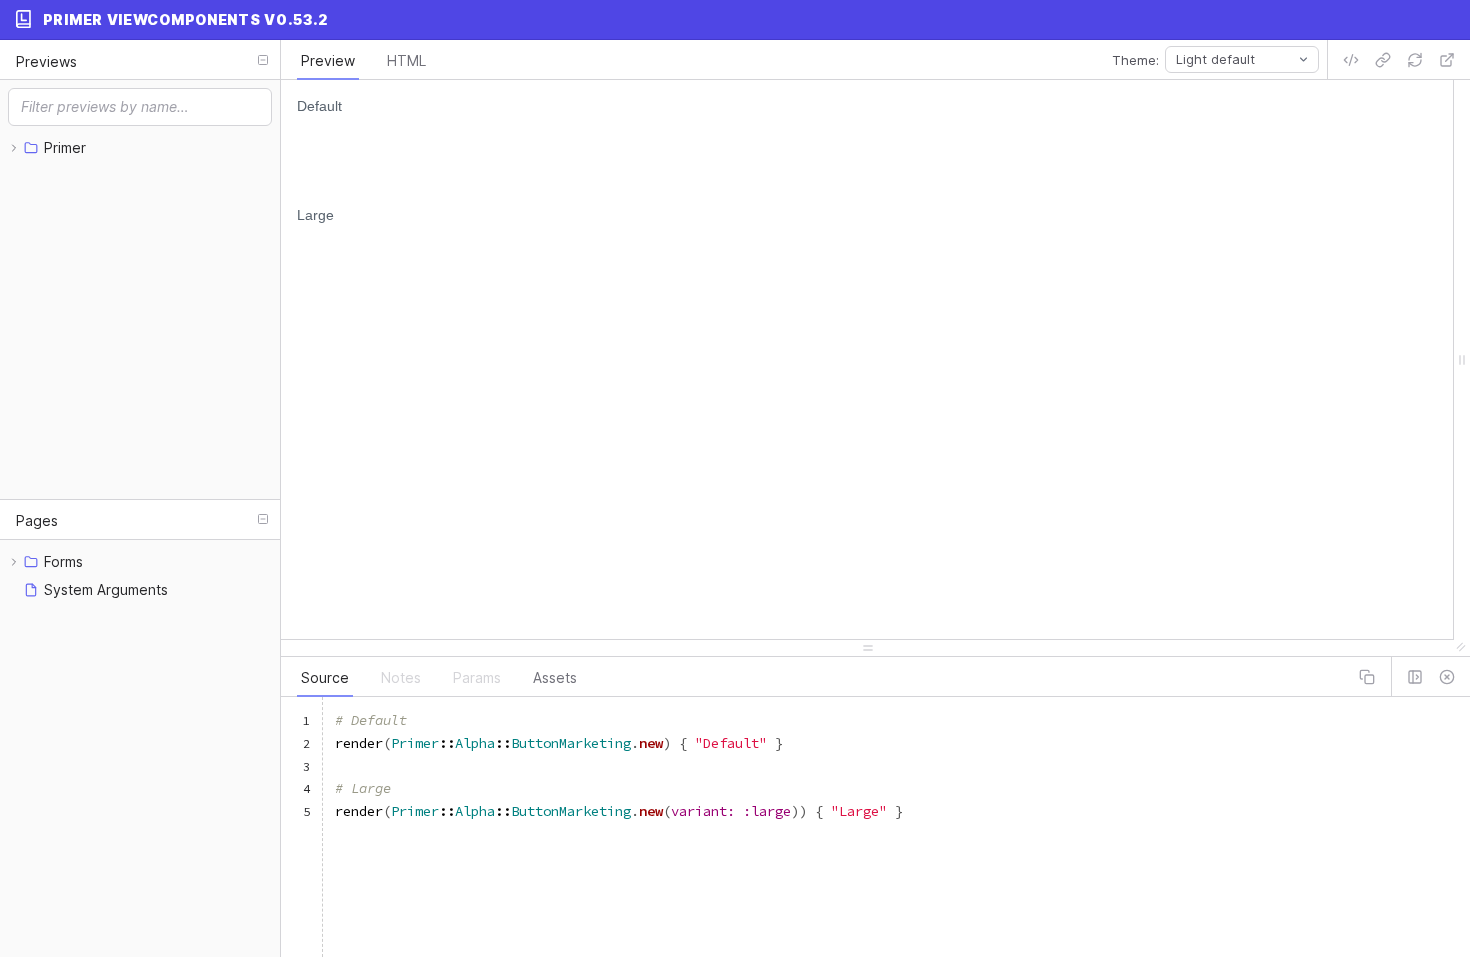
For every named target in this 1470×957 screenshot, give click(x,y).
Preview (328, 60)
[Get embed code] (1351, 60)
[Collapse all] (263, 60)
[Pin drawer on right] (1415, 677)
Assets (555, 677)
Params (477, 677)
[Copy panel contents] (1367, 677)
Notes (401, 677)
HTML (406, 60)
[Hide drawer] (1447, 677)
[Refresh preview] (1415, 60)
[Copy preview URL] (1383, 60)
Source (325, 677)
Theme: (1135, 60)
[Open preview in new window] (1447, 60)
